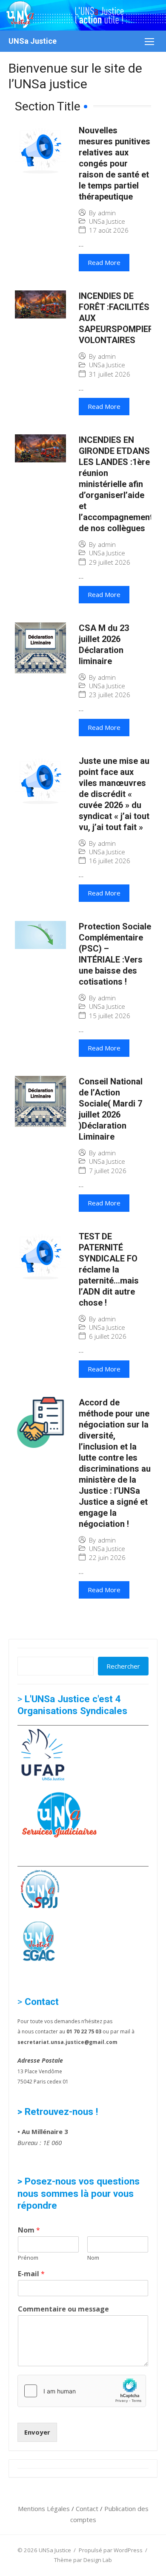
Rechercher (123, 1666)
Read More (104, 262)
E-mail (31, 2274)
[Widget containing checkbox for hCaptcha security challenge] (82, 2391)
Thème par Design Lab (83, 2560)
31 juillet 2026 (110, 374)
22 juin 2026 (107, 1558)
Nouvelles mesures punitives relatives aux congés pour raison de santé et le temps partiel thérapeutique (114, 163)
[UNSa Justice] (83, 15)
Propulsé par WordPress (111, 2550)
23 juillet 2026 (110, 695)
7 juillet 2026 (108, 1171)
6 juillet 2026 (108, 1336)
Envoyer (37, 2432)
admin (107, 213)
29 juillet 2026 (110, 562)
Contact (88, 2508)
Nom (29, 2230)
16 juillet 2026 (110, 861)
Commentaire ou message (63, 2309)
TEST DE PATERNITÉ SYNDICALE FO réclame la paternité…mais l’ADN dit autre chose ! (109, 1270)
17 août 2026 (109, 230)
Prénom (28, 2258)
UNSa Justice (33, 41)
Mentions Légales (45, 2508)
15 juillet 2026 (110, 1016)
